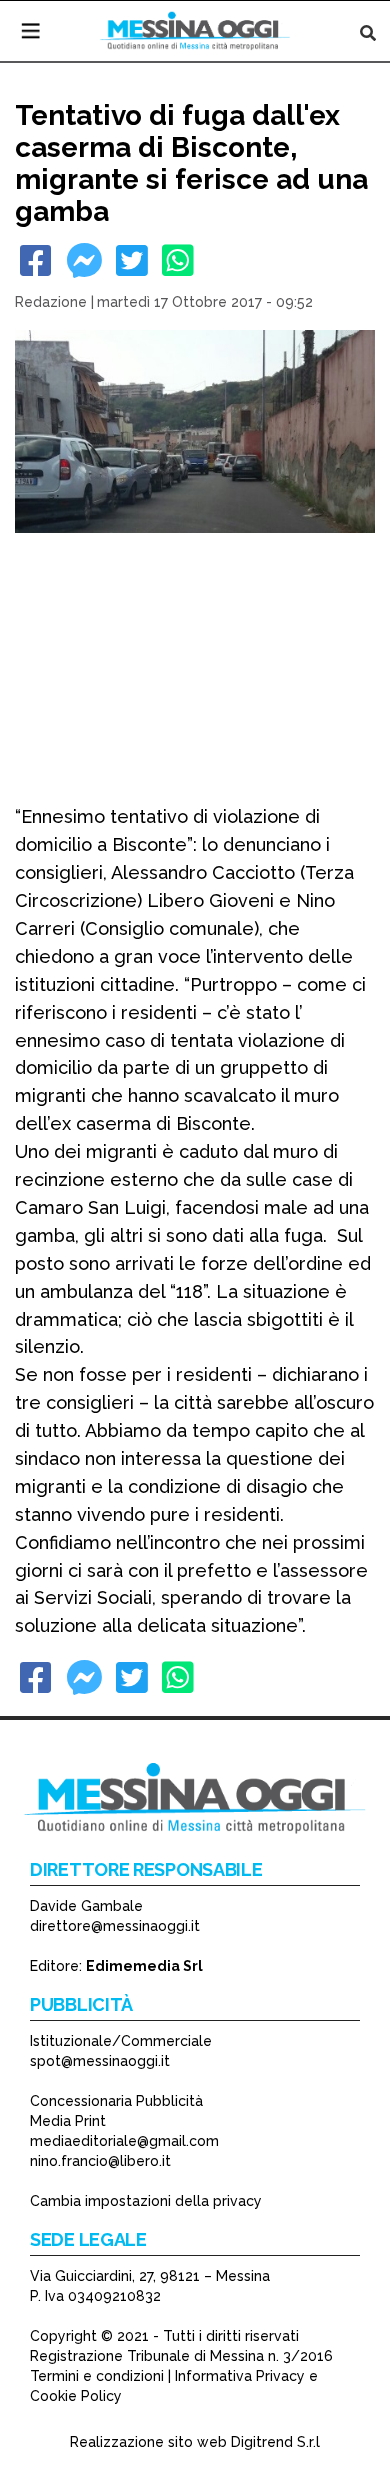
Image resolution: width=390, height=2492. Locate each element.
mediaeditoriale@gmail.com (124, 2141)
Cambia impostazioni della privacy (146, 2201)
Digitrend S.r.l (275, 2442)
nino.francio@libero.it (100, 2161)
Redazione (51, 302)
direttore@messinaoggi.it (115, 1926)
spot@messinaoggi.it (100, 2061)
